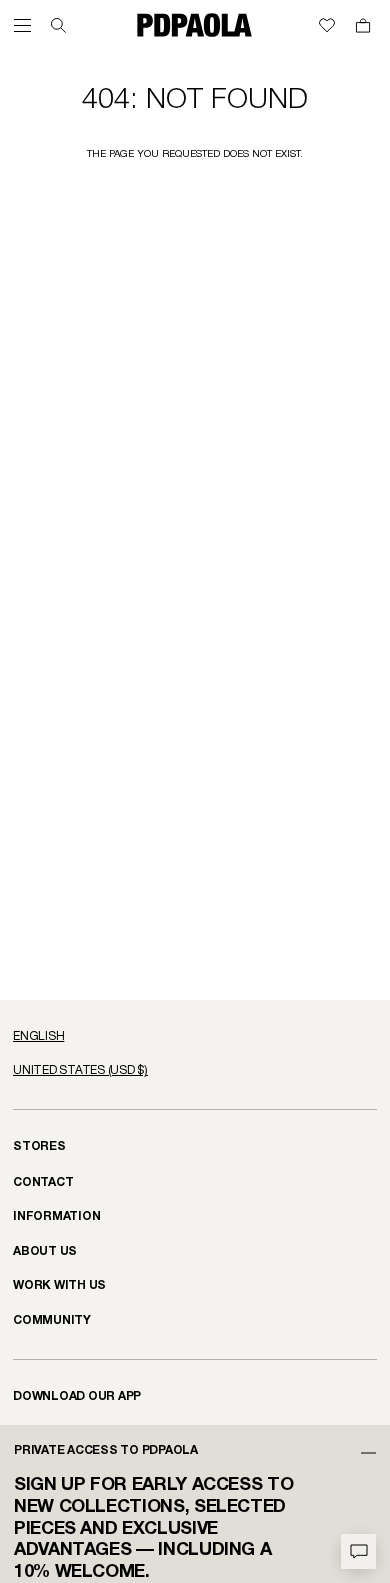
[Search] (58, 25)
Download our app (77, 1396)
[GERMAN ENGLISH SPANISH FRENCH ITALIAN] (195, 1037)
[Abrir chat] (358, 1551)
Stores (39, 1146)
